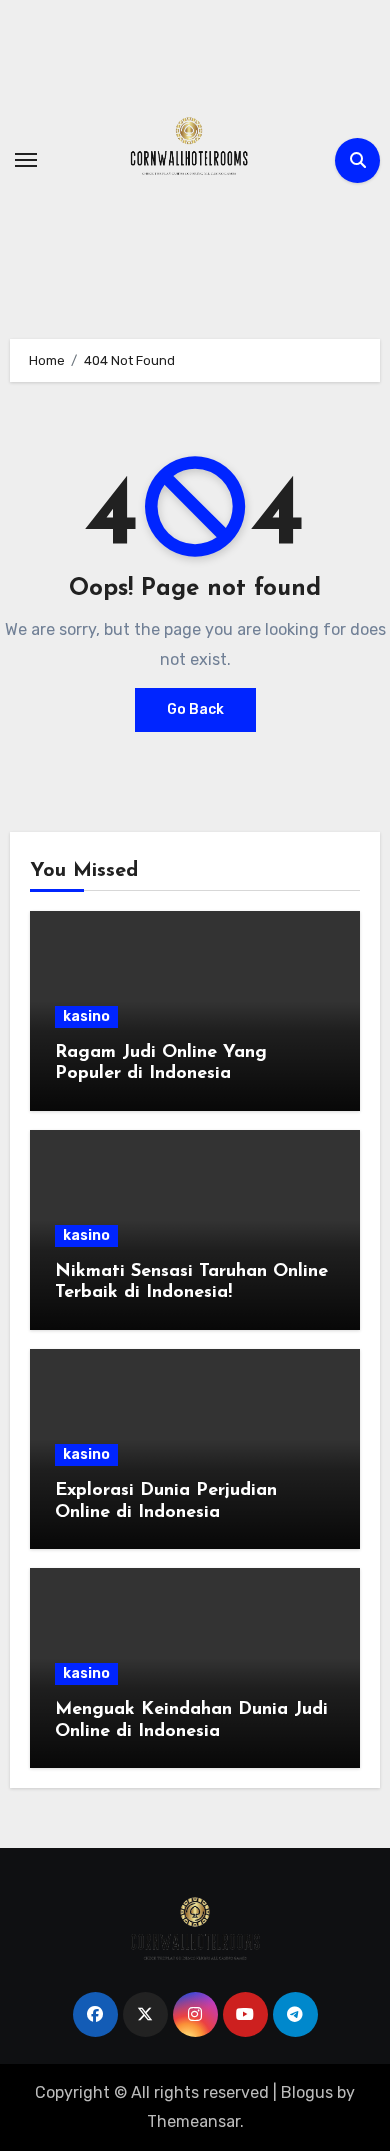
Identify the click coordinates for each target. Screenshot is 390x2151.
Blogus (307, 2092)
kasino (86, 1016)
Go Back (195, 709)
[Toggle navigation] (26, 160)
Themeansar (193, 2121)
